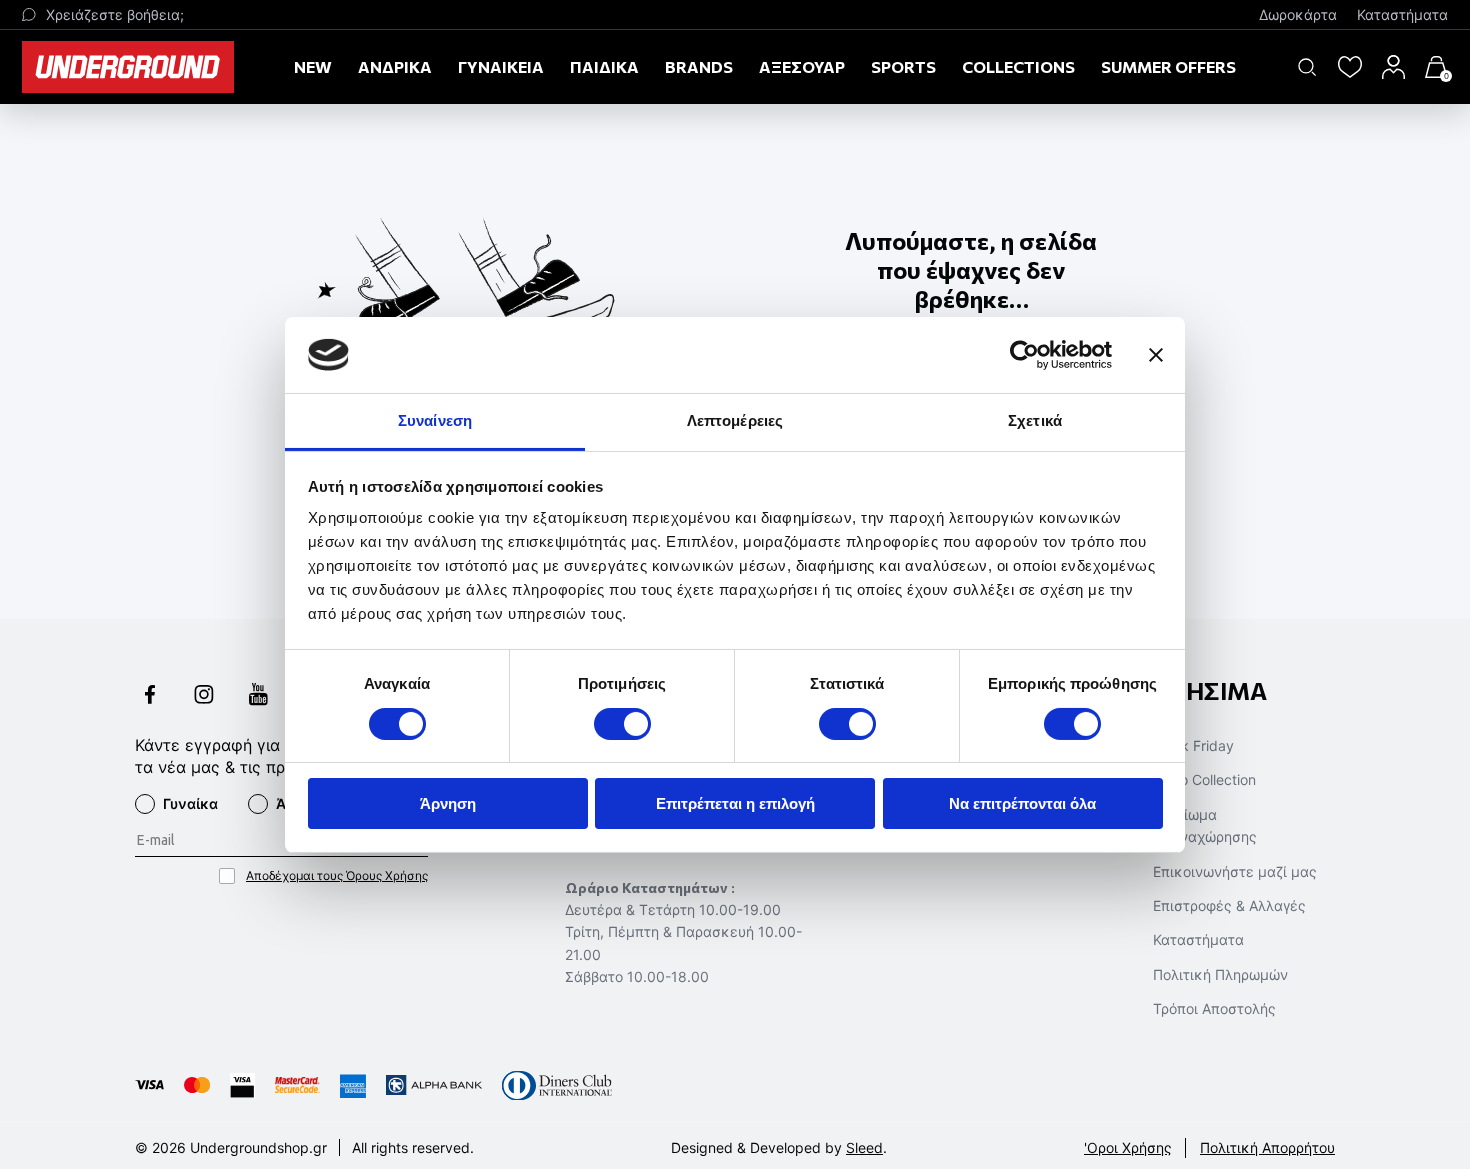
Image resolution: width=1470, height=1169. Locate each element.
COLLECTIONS (1018, 66)
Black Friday (1193, 745)
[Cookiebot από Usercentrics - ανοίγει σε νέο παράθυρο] (1024, 355)
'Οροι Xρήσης (1128, 1147)
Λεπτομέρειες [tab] (735, 420)
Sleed (864, 1147)
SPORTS (903, 66)
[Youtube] (258, 696)
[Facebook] (150, 696)
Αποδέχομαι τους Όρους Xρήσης (337, 875)
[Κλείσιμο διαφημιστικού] (1156, 355)
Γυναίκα (190, 803)
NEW (313, 66)
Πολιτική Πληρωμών (1220, 974)
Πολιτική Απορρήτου (1267, 1147)
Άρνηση (448, 803)
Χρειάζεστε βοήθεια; (115, 14)
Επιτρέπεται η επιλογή (735, 803)
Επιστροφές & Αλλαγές (1229, 905)
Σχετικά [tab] (1035, 420)
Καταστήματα (1402, 14)
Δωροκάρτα (1298, 14)
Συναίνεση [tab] (435, 420)
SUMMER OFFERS (1168, 66)
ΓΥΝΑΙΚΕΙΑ (501, 66)
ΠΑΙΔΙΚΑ (604, 66)
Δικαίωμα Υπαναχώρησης (1205, 825)
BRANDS (699, 66)
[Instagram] (204, 696)
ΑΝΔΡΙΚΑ (395, 66)
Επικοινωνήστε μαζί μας (1235, 871)
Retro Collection (1204, 779)
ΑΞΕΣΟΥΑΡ (802, 66)
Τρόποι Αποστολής (1214, 1008)
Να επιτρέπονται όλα (1022, 803)
